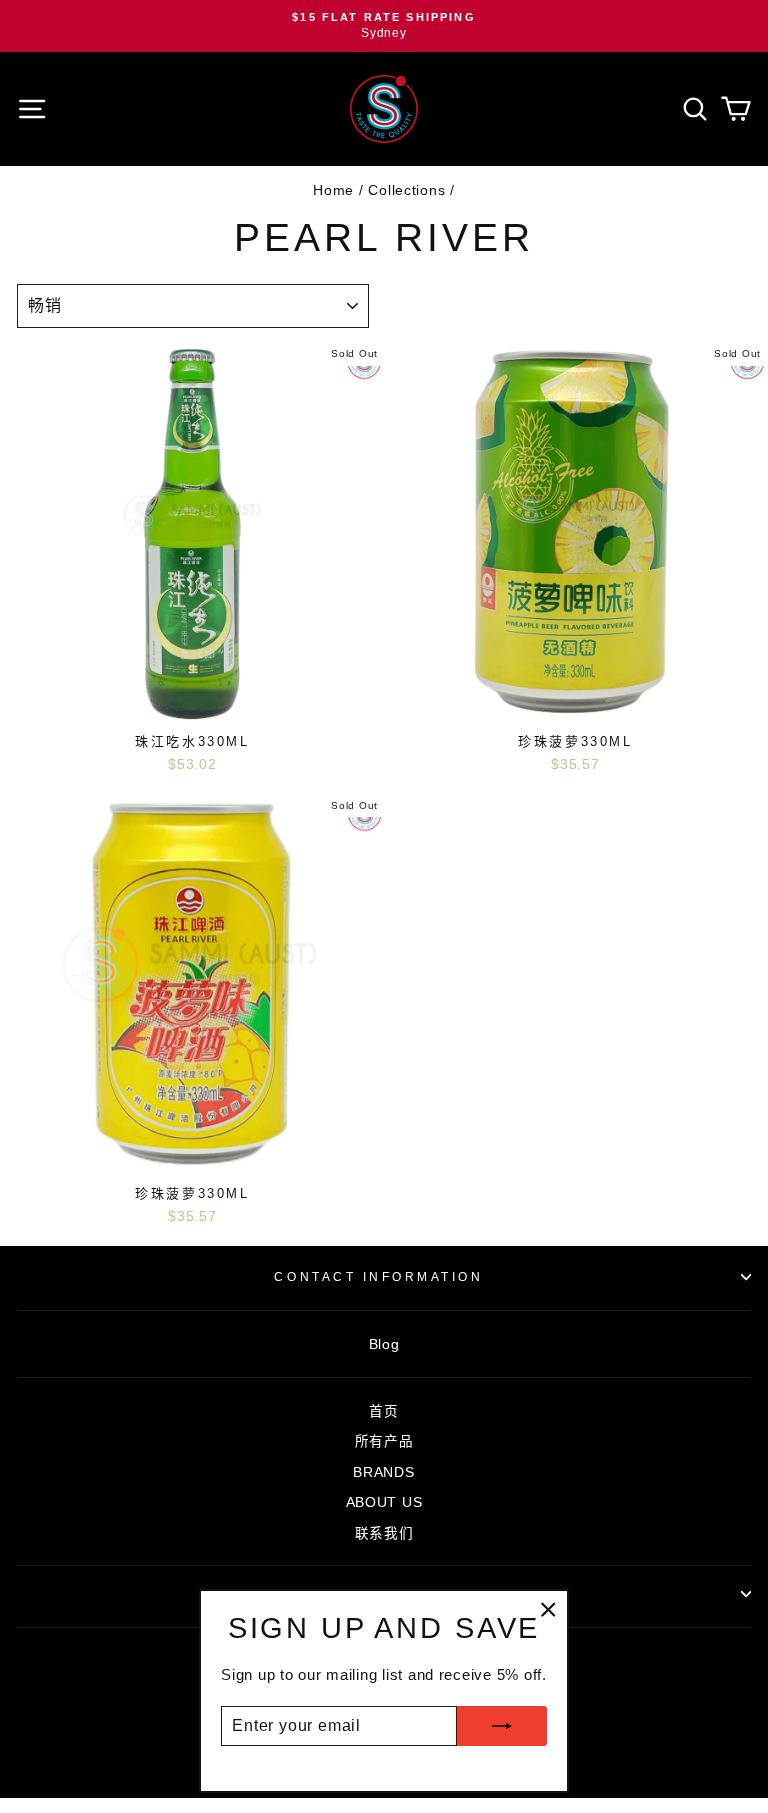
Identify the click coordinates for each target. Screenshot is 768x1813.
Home (333, 190)
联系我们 (384, 1533)
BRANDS (383, 1472)
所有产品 (384, 1441)
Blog (384, 1344)
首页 (383, 1411)
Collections (406, 190)
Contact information (378, 1276)
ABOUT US (384, 1502)
